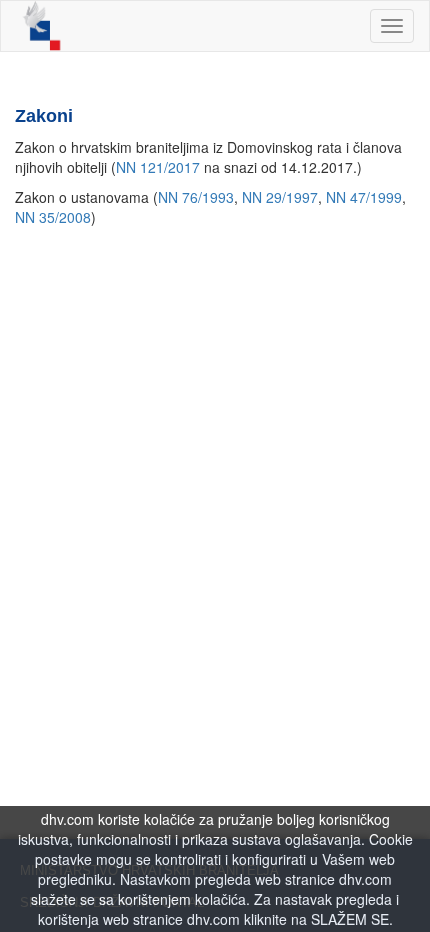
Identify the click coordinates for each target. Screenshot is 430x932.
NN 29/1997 (280, 197)
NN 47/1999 (364, 197)
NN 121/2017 (158, 167)
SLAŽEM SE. (352, 919)
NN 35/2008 (53, 217)
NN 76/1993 (196, 197)
